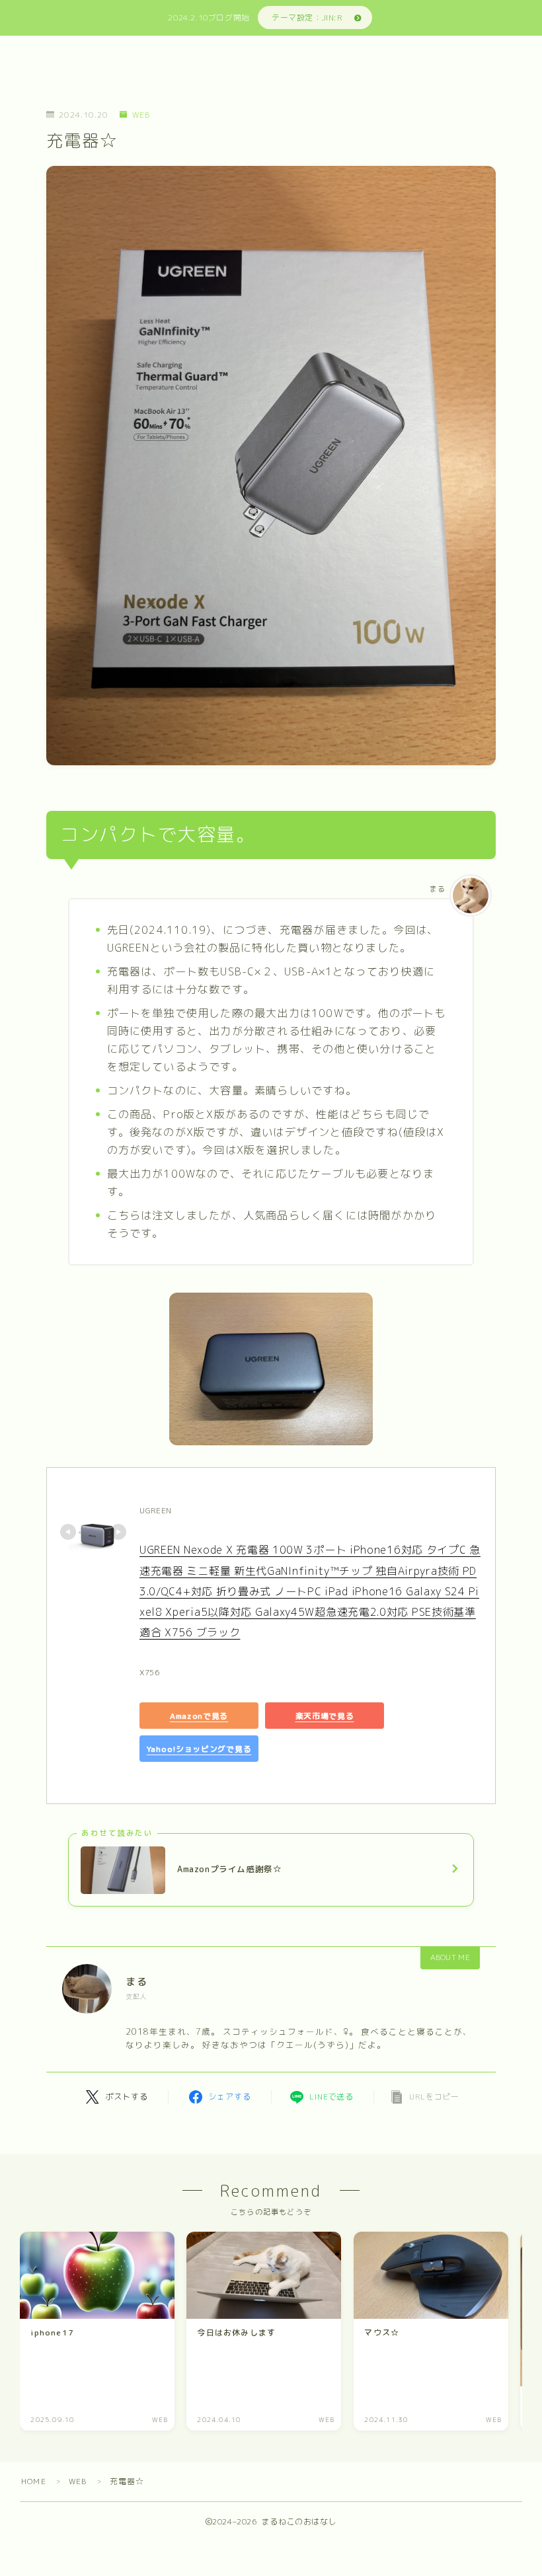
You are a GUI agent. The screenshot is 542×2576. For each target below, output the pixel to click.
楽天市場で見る (325, 1715)
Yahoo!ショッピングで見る (199, 1748)
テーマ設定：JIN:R (307, 18)
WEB (141, 115)
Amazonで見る (199, 1715)
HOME (34, 2481)
